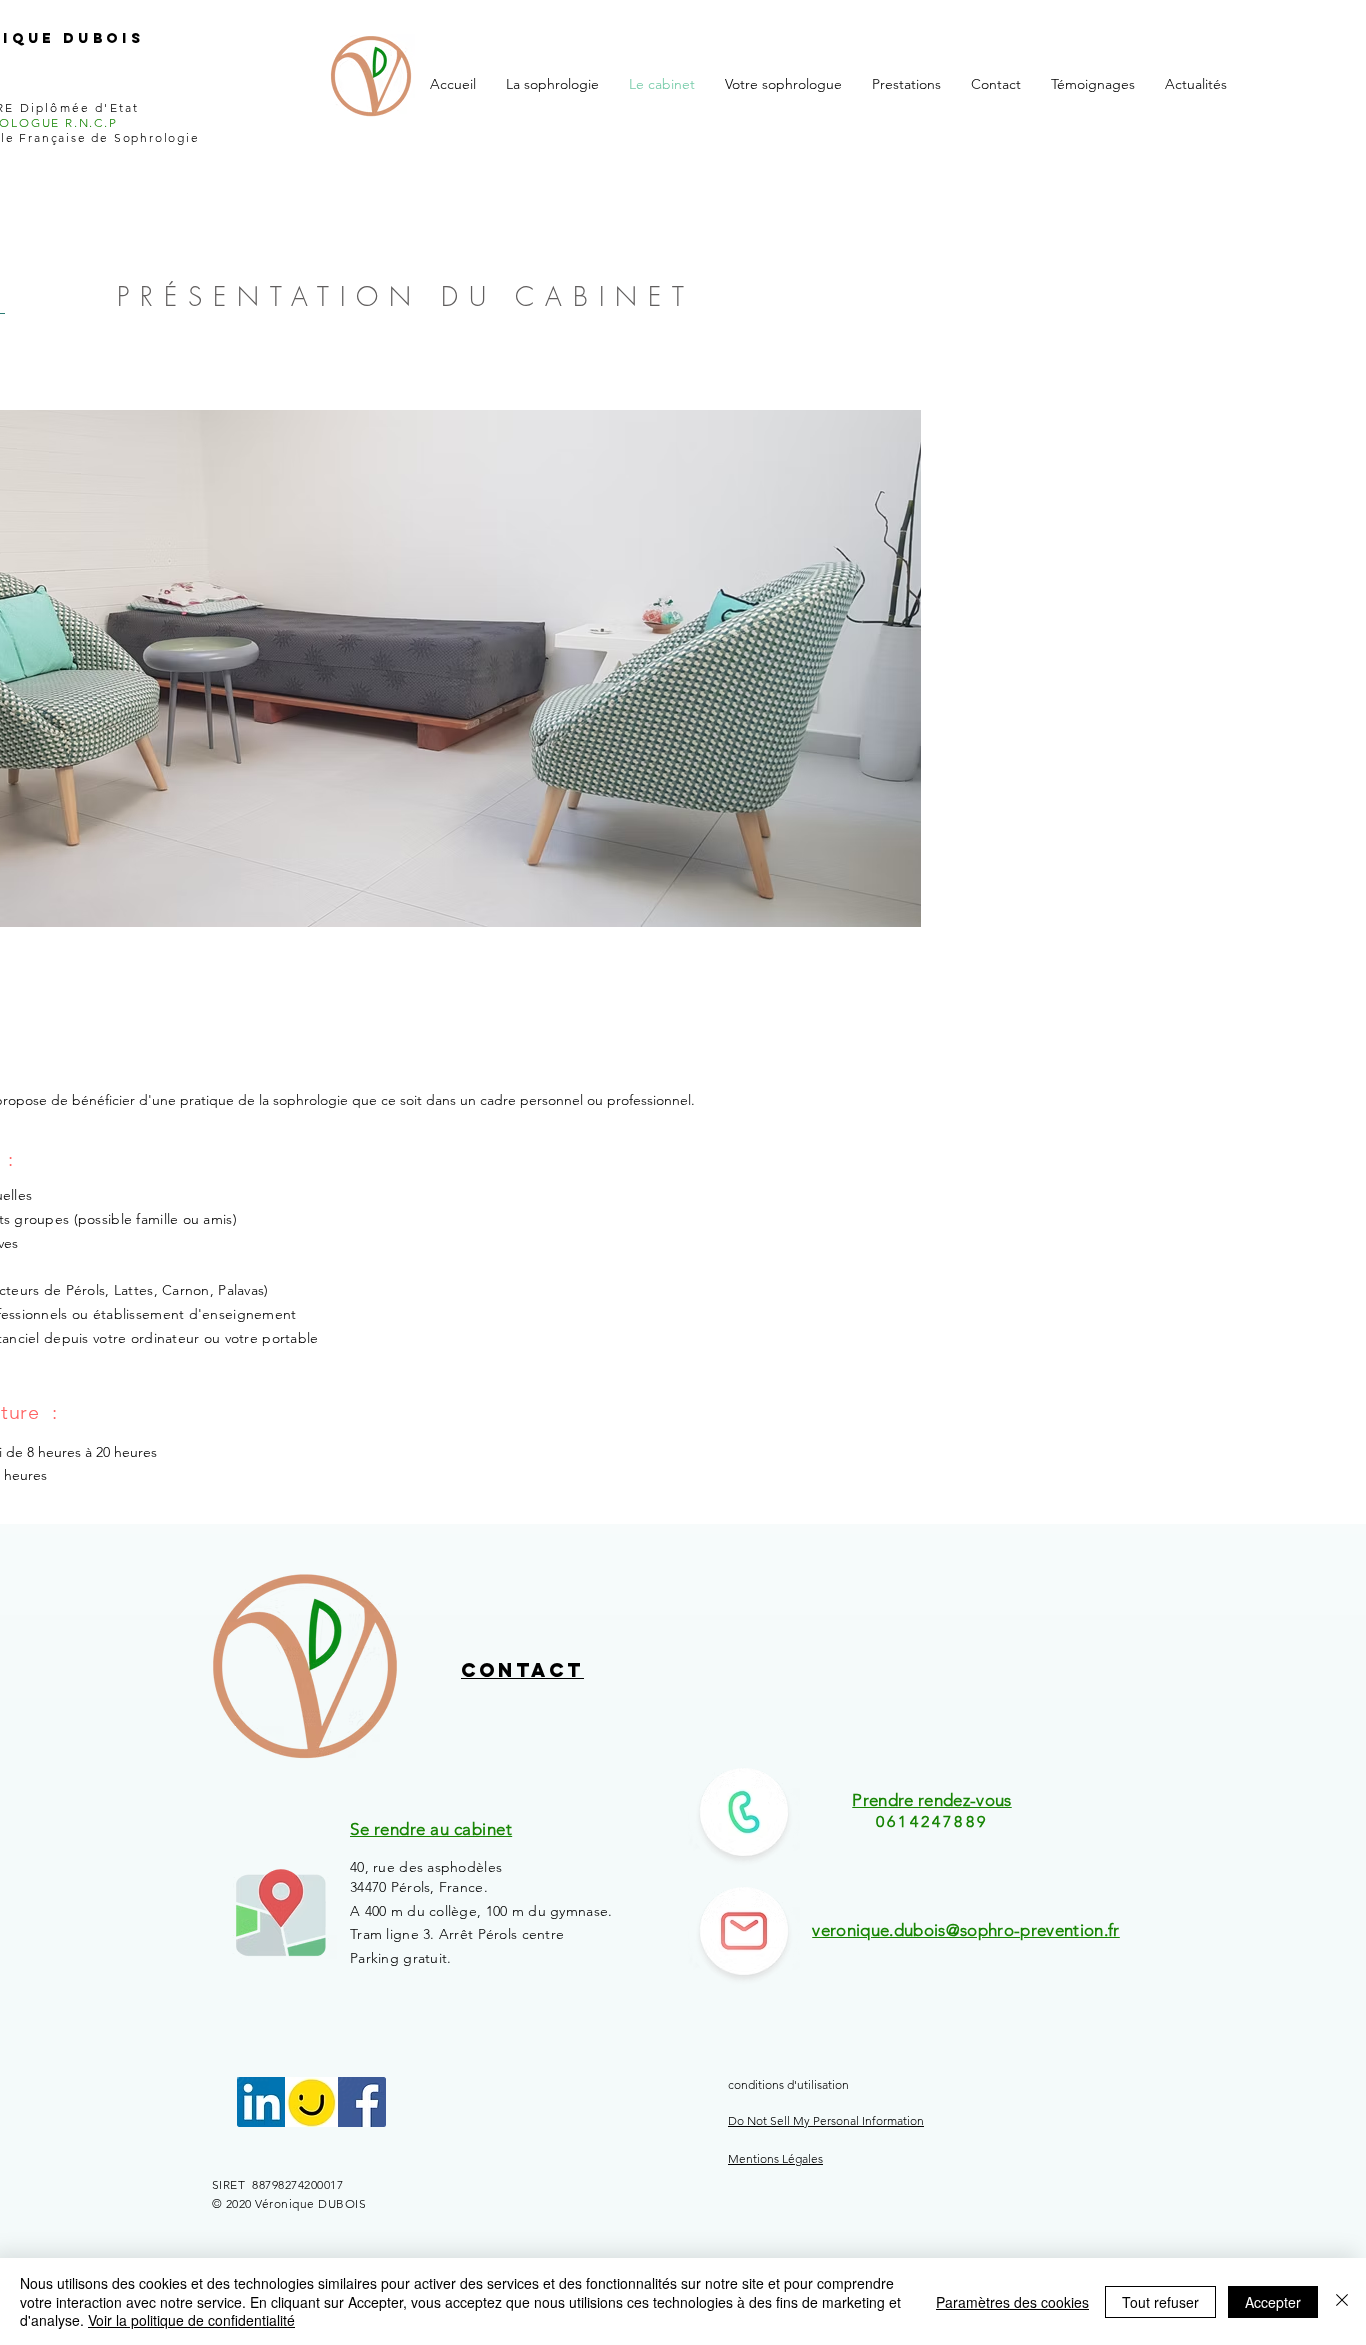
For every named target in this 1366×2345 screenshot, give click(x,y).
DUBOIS (104, 38)
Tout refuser (1160, 2302)
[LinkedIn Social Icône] (262, 2102)
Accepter (1273, 2302)
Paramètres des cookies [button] (1012, 2302)
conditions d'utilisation (790, 2084)
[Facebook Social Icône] (361, 2102)
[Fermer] (1342, 2301)
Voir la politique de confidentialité (191, 2320)
